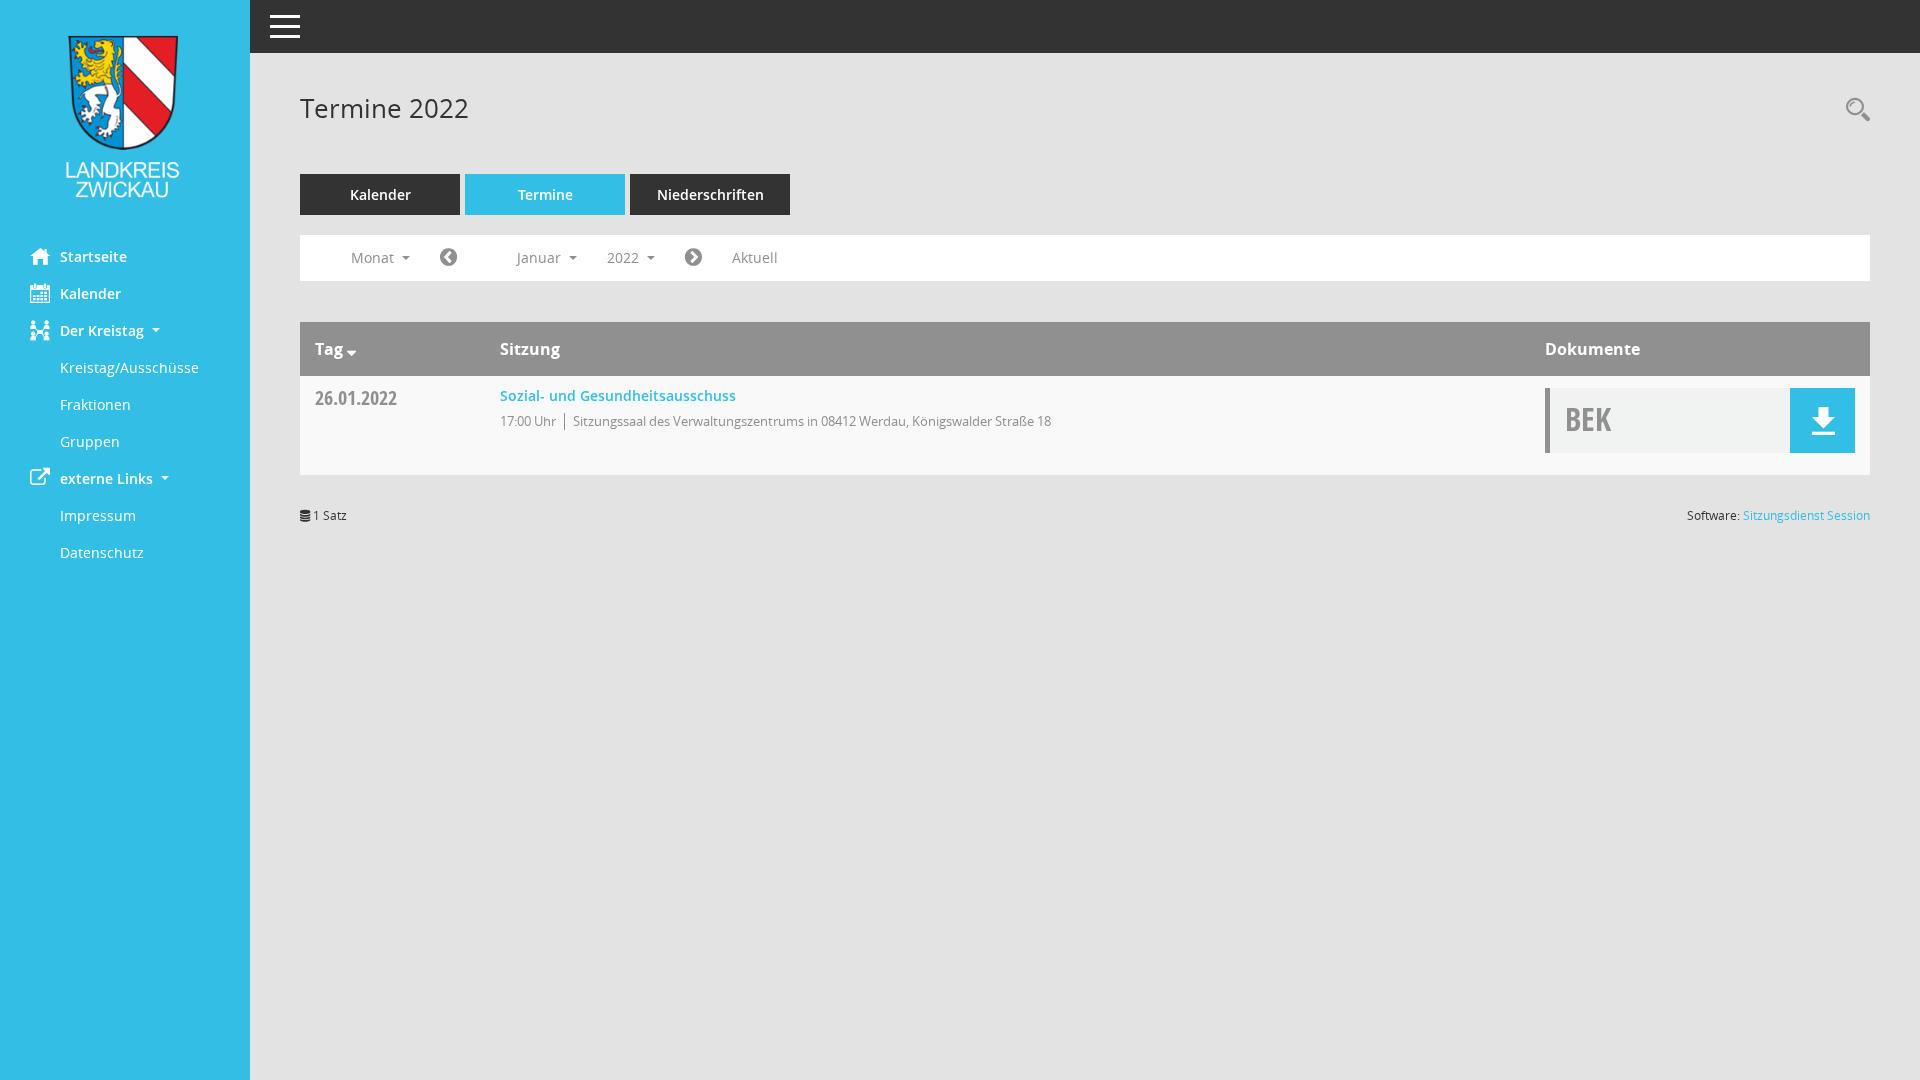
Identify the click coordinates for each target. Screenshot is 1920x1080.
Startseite (93, 256)
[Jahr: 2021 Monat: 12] (448, 258)
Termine (545, 194)
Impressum (98, 515)
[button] (125, 330)
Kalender (90, 293)
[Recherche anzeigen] (1853, 110)
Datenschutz (102, 552)
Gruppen (90, 441)
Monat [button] (374, 257)
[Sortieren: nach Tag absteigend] (351, 349)
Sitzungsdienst (1806, 515)
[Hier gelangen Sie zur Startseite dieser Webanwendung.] (125, 116)
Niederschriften (710, 194)
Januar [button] (541, 257)
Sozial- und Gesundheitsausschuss (618, 395)
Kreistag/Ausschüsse (129, 367)
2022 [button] (625, 257)
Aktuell (755, 257)
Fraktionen (95, 404)
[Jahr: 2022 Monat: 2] (693, 258)
